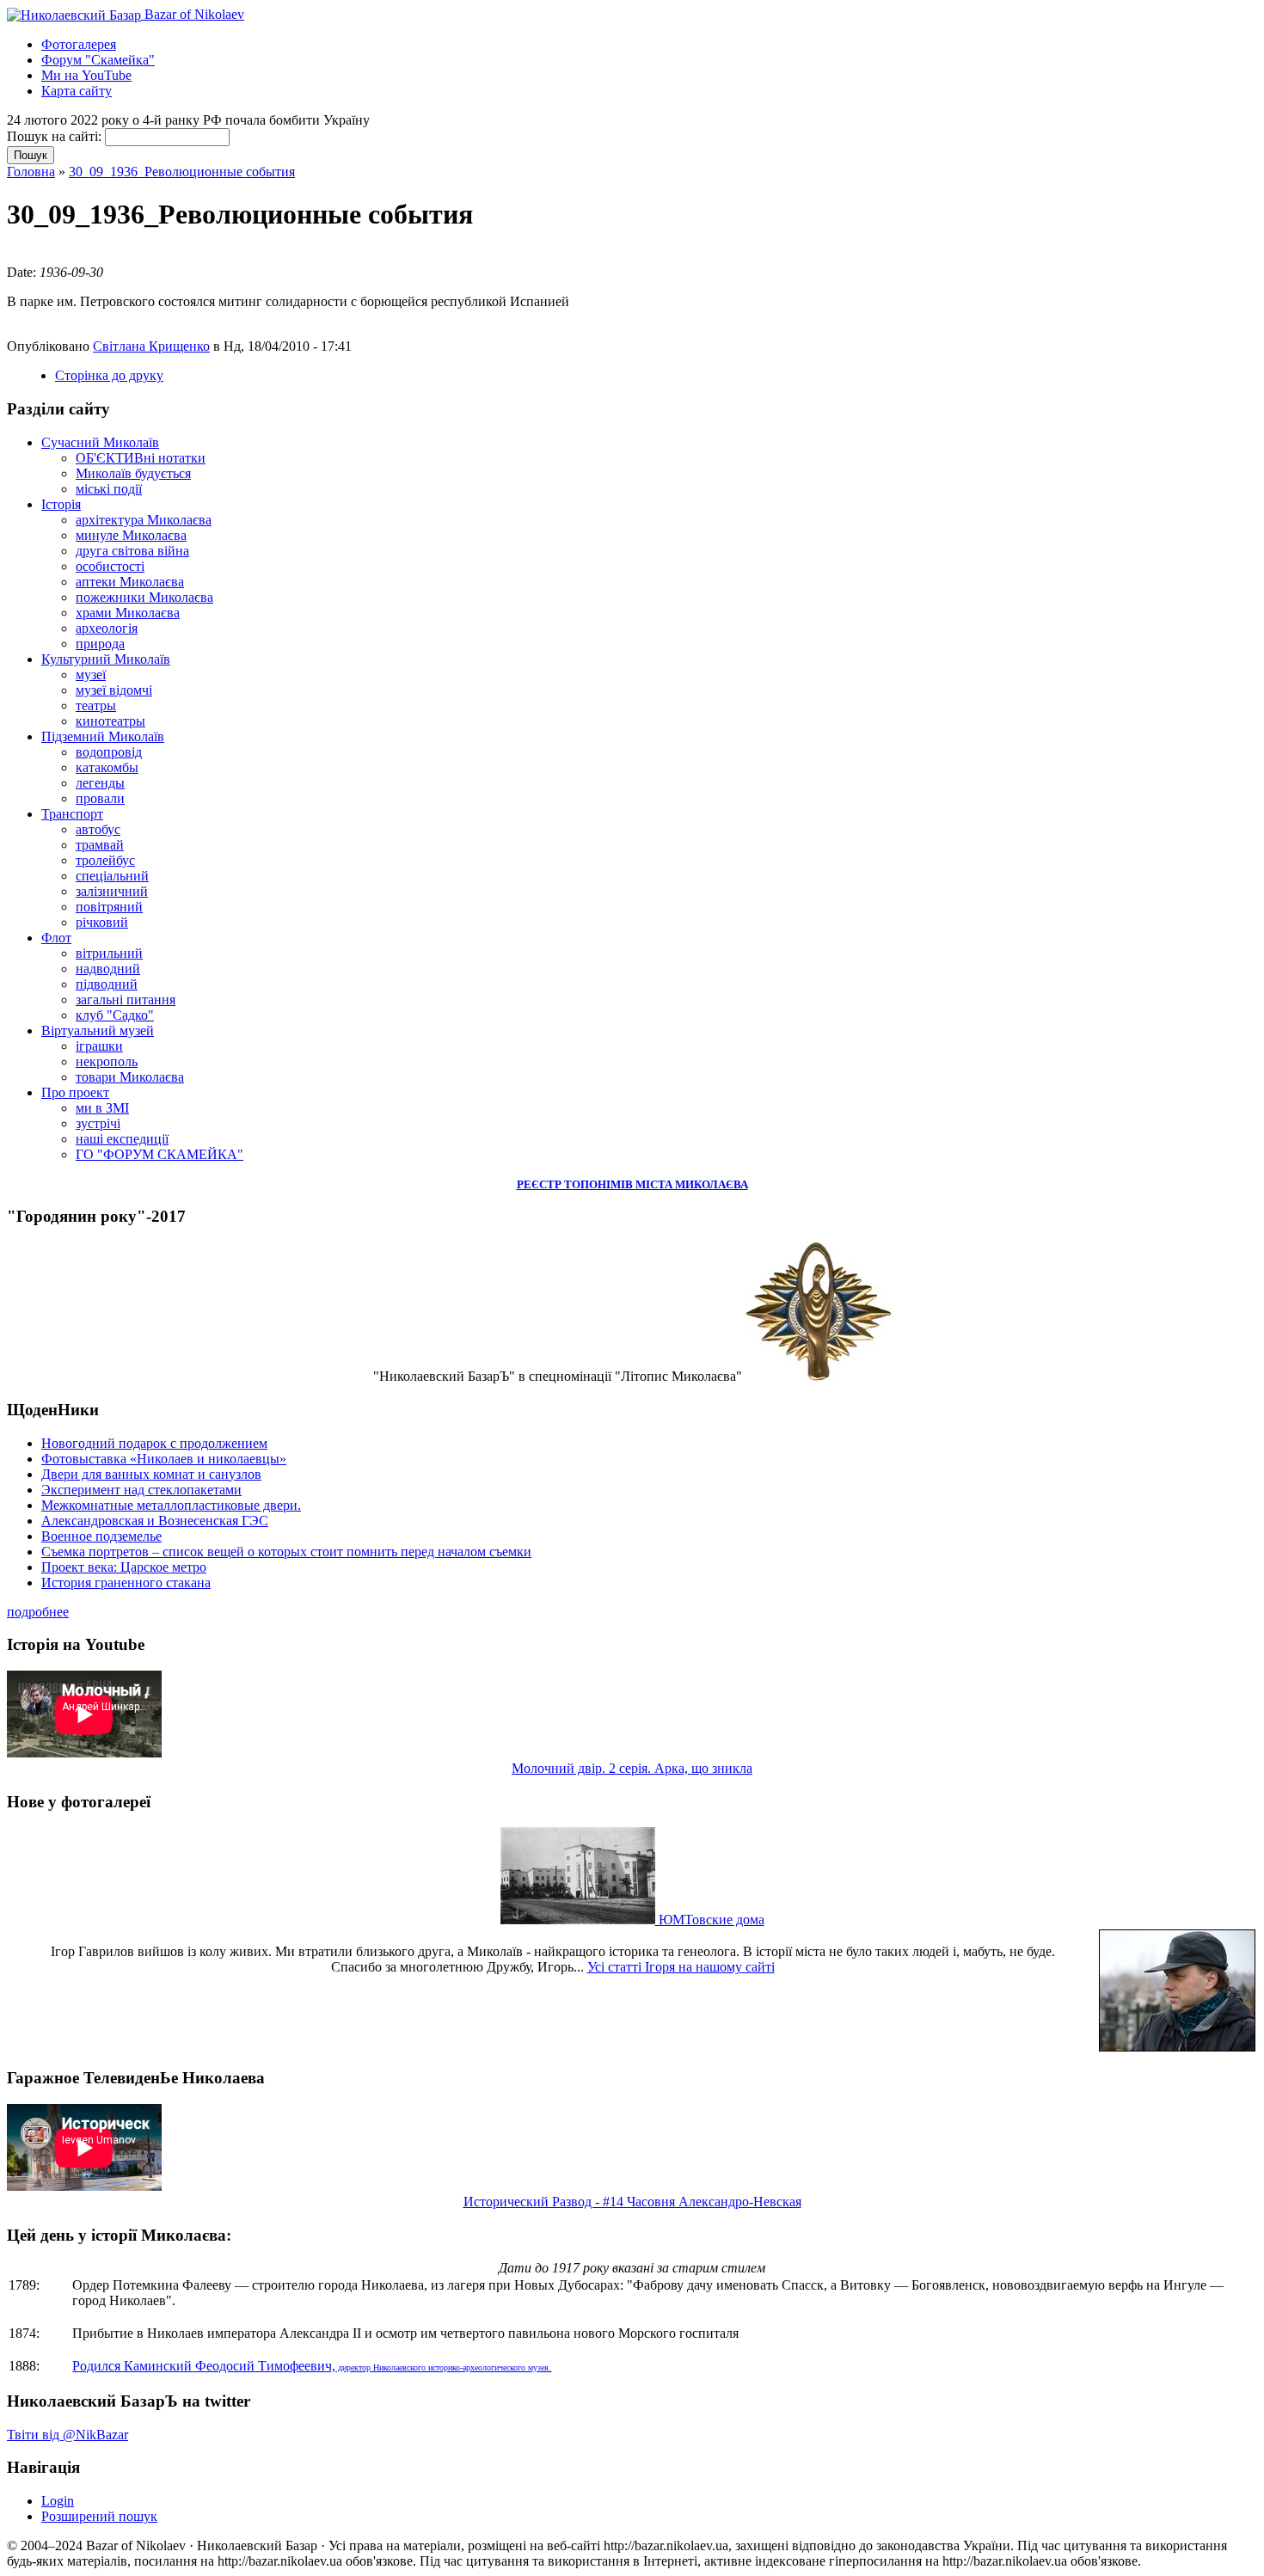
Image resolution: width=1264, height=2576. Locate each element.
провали (100, 798)
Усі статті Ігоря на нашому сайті (681, 1967)
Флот (56, 938)
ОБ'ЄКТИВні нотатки (141, 458)
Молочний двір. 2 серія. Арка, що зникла (632, 1768)
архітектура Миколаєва (144, 520)
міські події (109, 489)
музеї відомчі (114, 690)
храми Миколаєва (128, 613)
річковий (102, 922)
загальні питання (126, 1000)
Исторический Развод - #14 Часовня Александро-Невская (632, 2202)
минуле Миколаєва (131, 535)
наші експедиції (122, 1139)
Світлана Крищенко (151, 346)
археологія (107, 628)
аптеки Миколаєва (130, 582)
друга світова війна (132, 551)
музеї (91, 675)
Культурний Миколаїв (106, 659)
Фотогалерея (79, 44)
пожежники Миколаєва (144, 597)
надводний (108, 969)
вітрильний (109, 953)
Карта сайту (77, 91)
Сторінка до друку (109, 375)
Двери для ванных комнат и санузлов (151, 1474)
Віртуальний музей (98, 1030)
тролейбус (105, 860)
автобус (98, 829)
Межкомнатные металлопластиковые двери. (171, 1505)
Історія (61, 504)
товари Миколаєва (130, 1077)
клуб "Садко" (115, 1015)
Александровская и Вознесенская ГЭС (155, 1521)
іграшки (99, 1046)
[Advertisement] (208, 255)
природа (100, 644)
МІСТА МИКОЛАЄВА (692, 1184)
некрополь (107, 1061)
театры (96, 705)
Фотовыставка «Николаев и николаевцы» (164, 1459)
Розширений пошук (99, 2516)
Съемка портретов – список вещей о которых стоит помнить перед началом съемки (286, 1552)
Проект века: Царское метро (124, 1567)
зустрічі (98, 1123)
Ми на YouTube (86, 75)
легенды (100, 783)
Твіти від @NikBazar (67, 2435)
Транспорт (72, 814)
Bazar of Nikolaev (193, 14)
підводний (107, 984)
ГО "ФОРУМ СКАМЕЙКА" (160, 1154)
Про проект (75, 1092)
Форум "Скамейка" (98, 60)
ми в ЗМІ (102, 1108)
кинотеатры (110, 721)
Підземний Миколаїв (103, 736)
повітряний (109, 907)
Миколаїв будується (133, 473)
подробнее (38, 1612)
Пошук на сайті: (56, 136)
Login (58, 2501)
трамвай (100, 845)
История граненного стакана (126, 1582)
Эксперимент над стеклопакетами (141, 1490)
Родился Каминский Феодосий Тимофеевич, (312, 2366)
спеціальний (112, 876)
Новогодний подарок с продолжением (154, 1443)
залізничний (112, 891)
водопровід (109, 752)
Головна (31, 172)
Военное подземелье (101, 1536)
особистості (110, 566)
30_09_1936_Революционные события (182, 172)
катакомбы (107, 767)
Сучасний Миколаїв (100, 442)
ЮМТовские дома (710, 1920)
